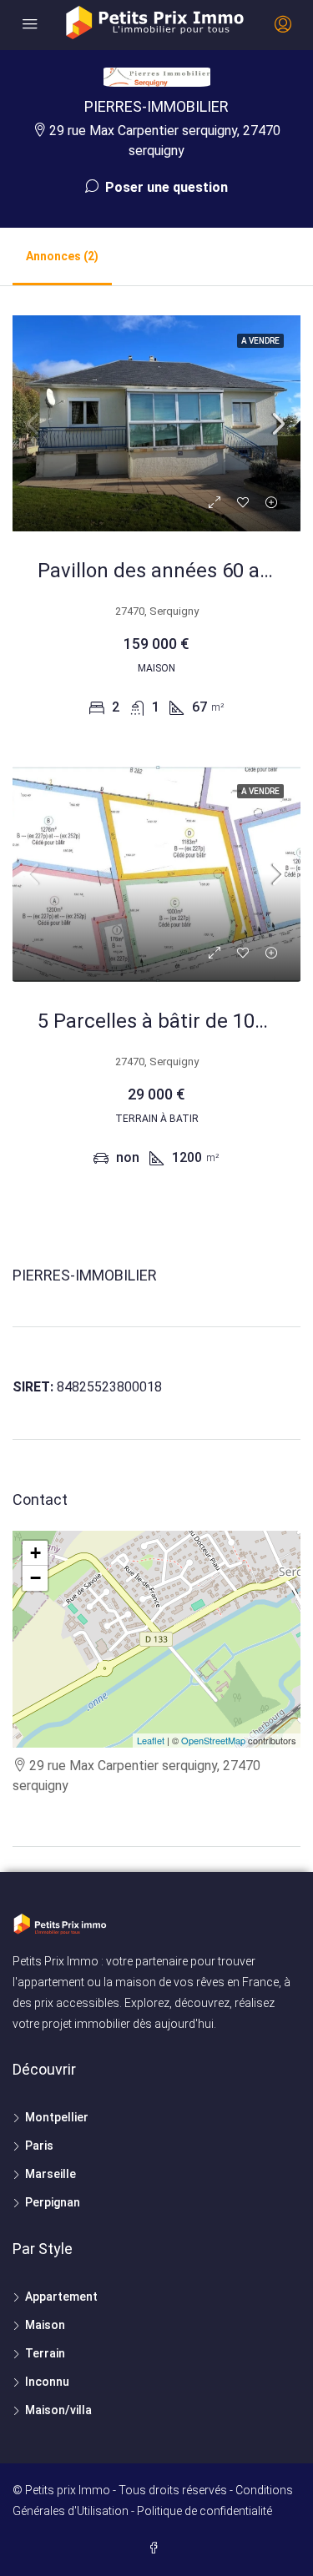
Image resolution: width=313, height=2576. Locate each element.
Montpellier (57, 2117)
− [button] (35, 1578)
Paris (39, 2146)
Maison (45, 2325)
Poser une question (165, 187)
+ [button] (35, 1553)
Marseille (50, 2174)
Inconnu (47, 2382)
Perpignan (53, 2202)
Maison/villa (58, 2410)
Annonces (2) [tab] (62, 256)
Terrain (45, 2353)
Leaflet (151, 1740)
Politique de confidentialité (204, 2511)
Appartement (61, 2297)
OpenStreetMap (213, 1740)
